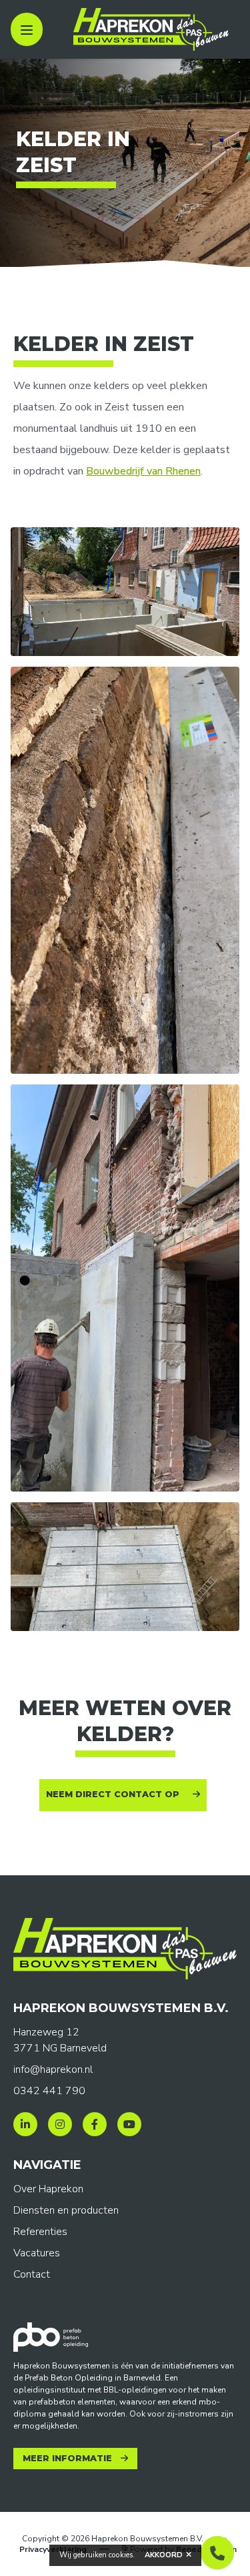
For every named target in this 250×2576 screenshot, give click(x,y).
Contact (32, 2274)
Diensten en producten (66, 2210)
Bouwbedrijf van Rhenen (143, 471)
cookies (121, 2555)
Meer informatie (67, 2458)
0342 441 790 (49, 2091)
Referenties (40, 2232)
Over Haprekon (48, 2189)
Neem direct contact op (113, 1794)
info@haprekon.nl (53, 2069)
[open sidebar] (27, 29)
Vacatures (37, 2253)
